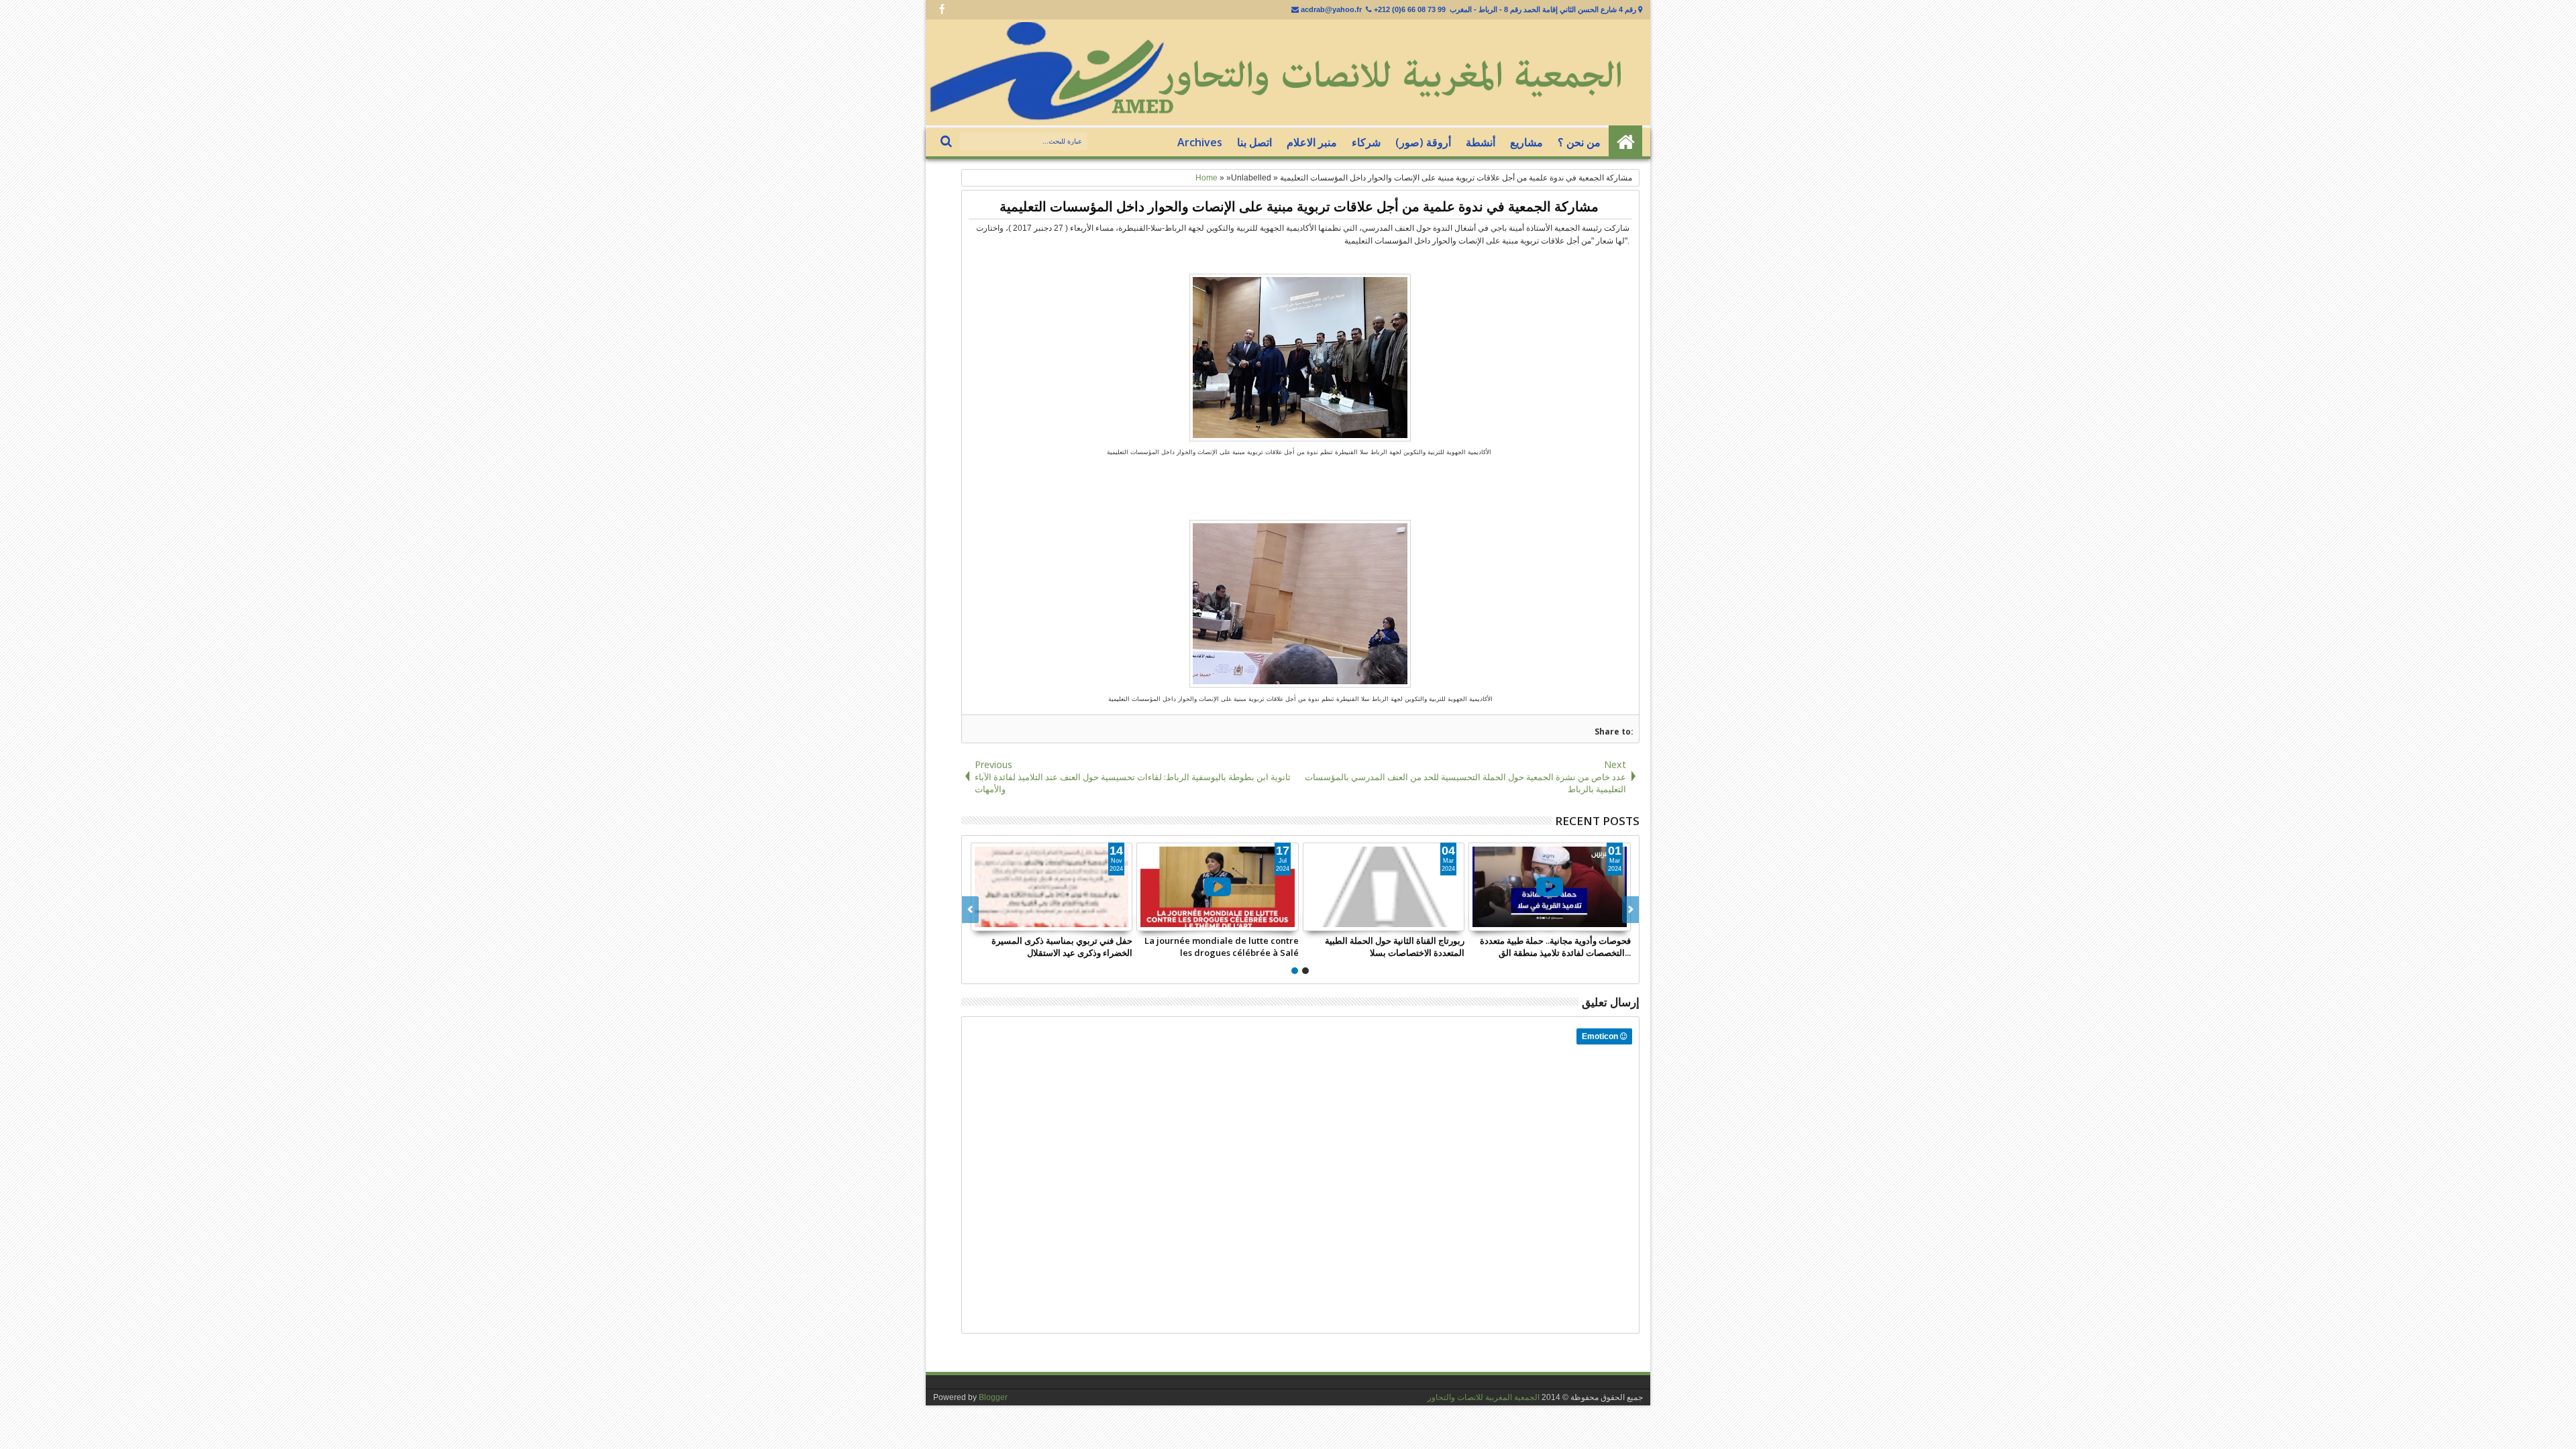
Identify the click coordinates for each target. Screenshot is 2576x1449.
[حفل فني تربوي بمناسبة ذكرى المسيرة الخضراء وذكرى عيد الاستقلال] (1052, 887)
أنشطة (1481, 142)
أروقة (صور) (1423, 142)
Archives (1200, 142)
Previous (1630, 910)
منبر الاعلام (1312, 142)
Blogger (993, 1397)
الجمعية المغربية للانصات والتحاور (1484, 1397)
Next (970, 910)
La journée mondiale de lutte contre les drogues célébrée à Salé (1222, 947)
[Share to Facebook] (1092, 920)
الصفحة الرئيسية (1625, 142)
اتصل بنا (1254, 142)
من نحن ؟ (1579, 142)
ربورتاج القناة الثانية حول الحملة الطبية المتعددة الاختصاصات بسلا (1395, 947)
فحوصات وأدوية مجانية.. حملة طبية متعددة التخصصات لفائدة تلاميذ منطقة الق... (1555, 947)
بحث (948, 142)
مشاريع (1526, 142)
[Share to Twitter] (1107, 920)
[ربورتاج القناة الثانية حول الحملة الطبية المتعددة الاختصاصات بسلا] (1384, 887)
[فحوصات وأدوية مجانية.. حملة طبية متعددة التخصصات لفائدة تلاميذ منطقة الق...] (1550, 887)
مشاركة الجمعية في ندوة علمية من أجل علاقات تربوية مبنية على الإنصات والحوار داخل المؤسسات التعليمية (1299, 206)
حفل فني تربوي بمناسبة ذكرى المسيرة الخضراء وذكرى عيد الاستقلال (1062, 947)
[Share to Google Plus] (1122, 920)
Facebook (942, 10)
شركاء (1366, 142)
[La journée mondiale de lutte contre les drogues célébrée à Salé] (1218, 887)
